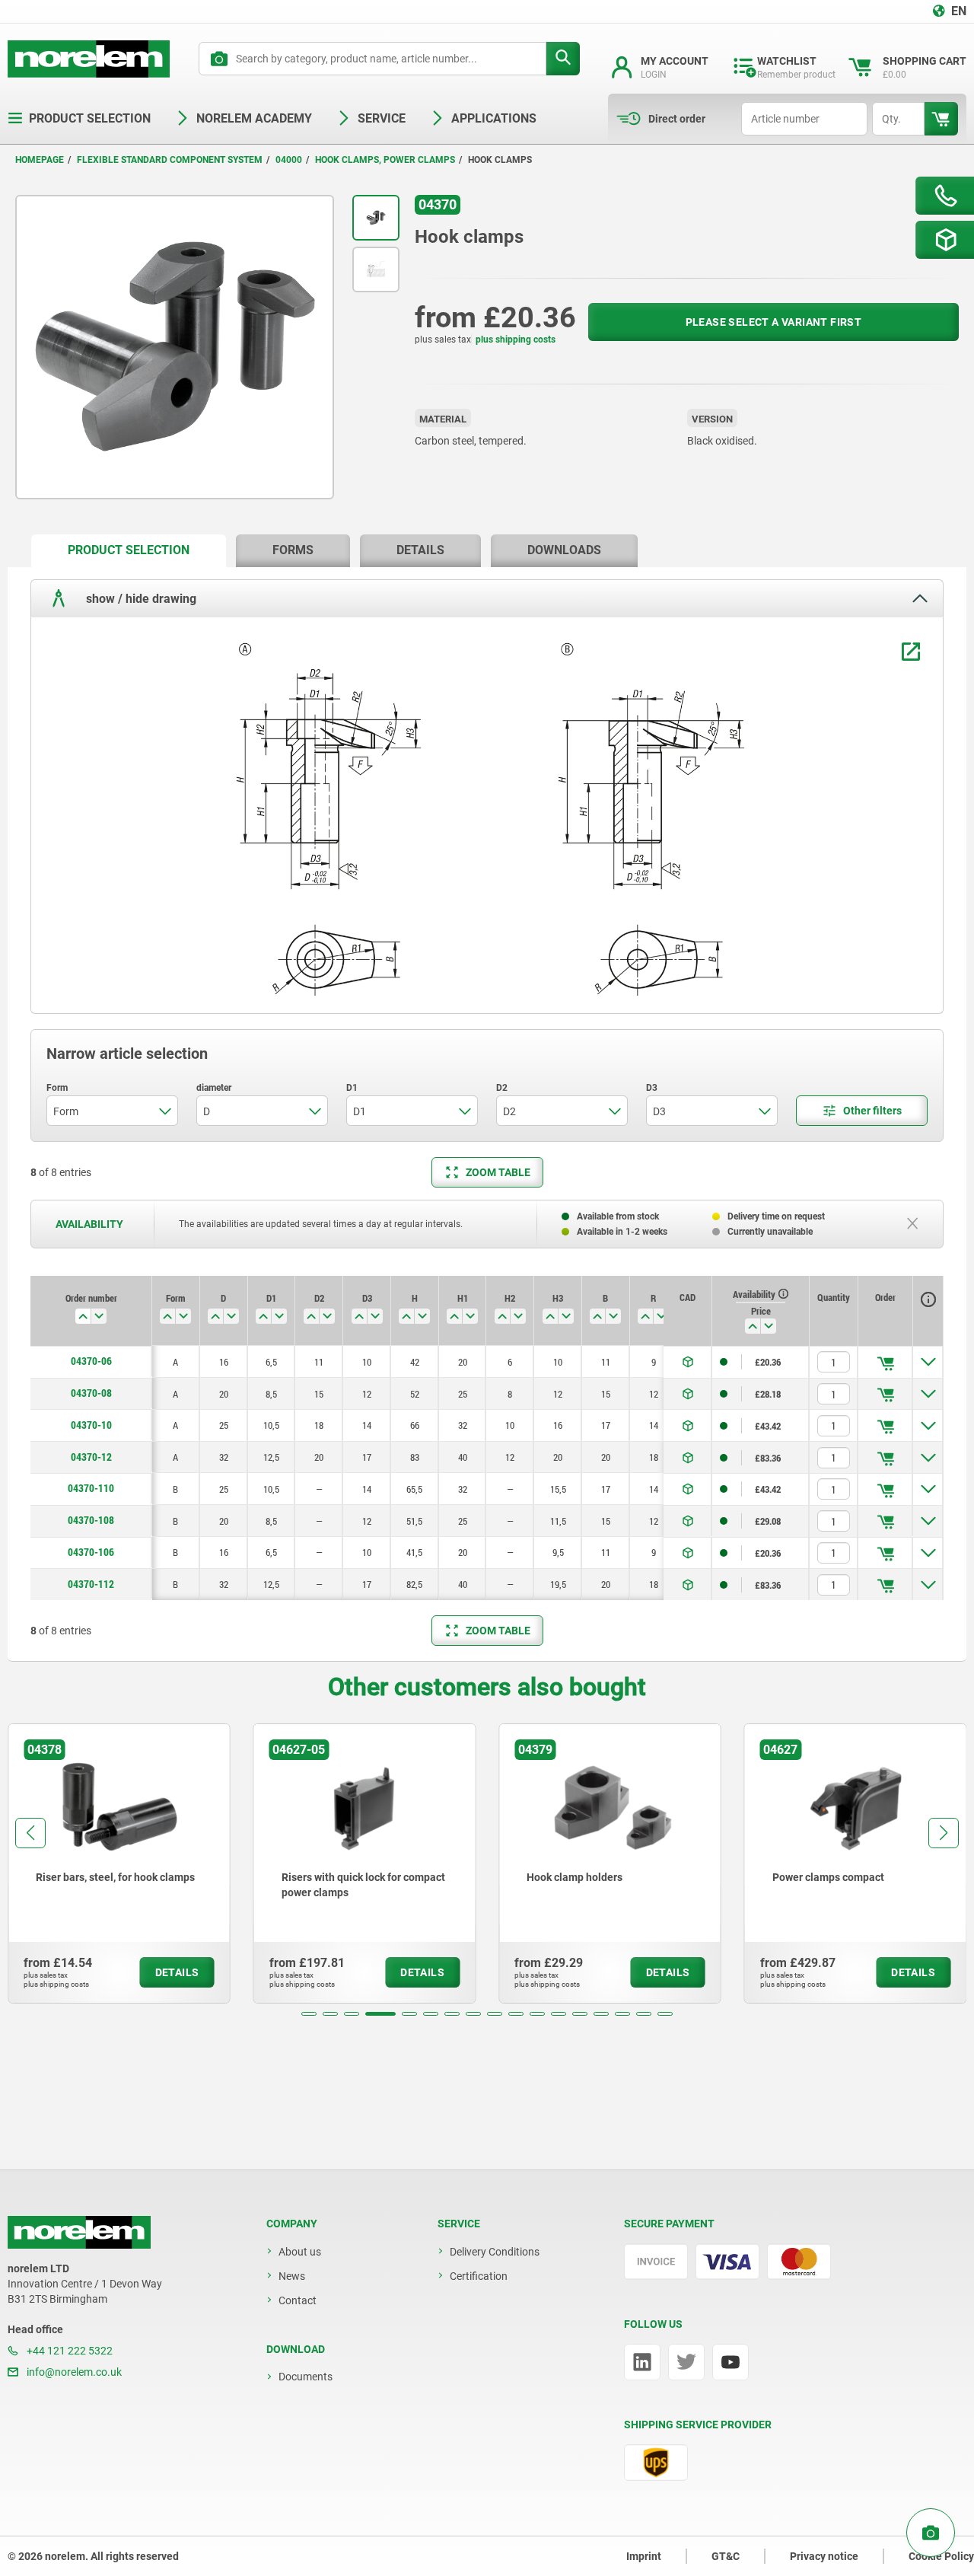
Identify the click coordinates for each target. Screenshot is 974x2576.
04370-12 (91, 1457)
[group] (119, 1863)
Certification (479, 2276)
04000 (289, 160)
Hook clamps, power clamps (385, 160)
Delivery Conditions (495, 2252)
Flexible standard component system (170, 160)
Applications (494, 118)
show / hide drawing (140, 598)
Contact (298, 2300)
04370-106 (91, 1552)
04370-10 (91, 1425)
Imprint (644, 2556)
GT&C (726, 2556)
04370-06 (91, 1361)
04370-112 (91, 1584)
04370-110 (91, 1488)
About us (300, 2252)
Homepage (40, 160)
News (292, 2276)
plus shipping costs (516, 340)
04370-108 (91, 1520)
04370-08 (91, 1393)
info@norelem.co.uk (73, 2372)
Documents (306, 2377)
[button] (309, 2014)
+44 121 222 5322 (68, 2351)
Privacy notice (824, 2556)
